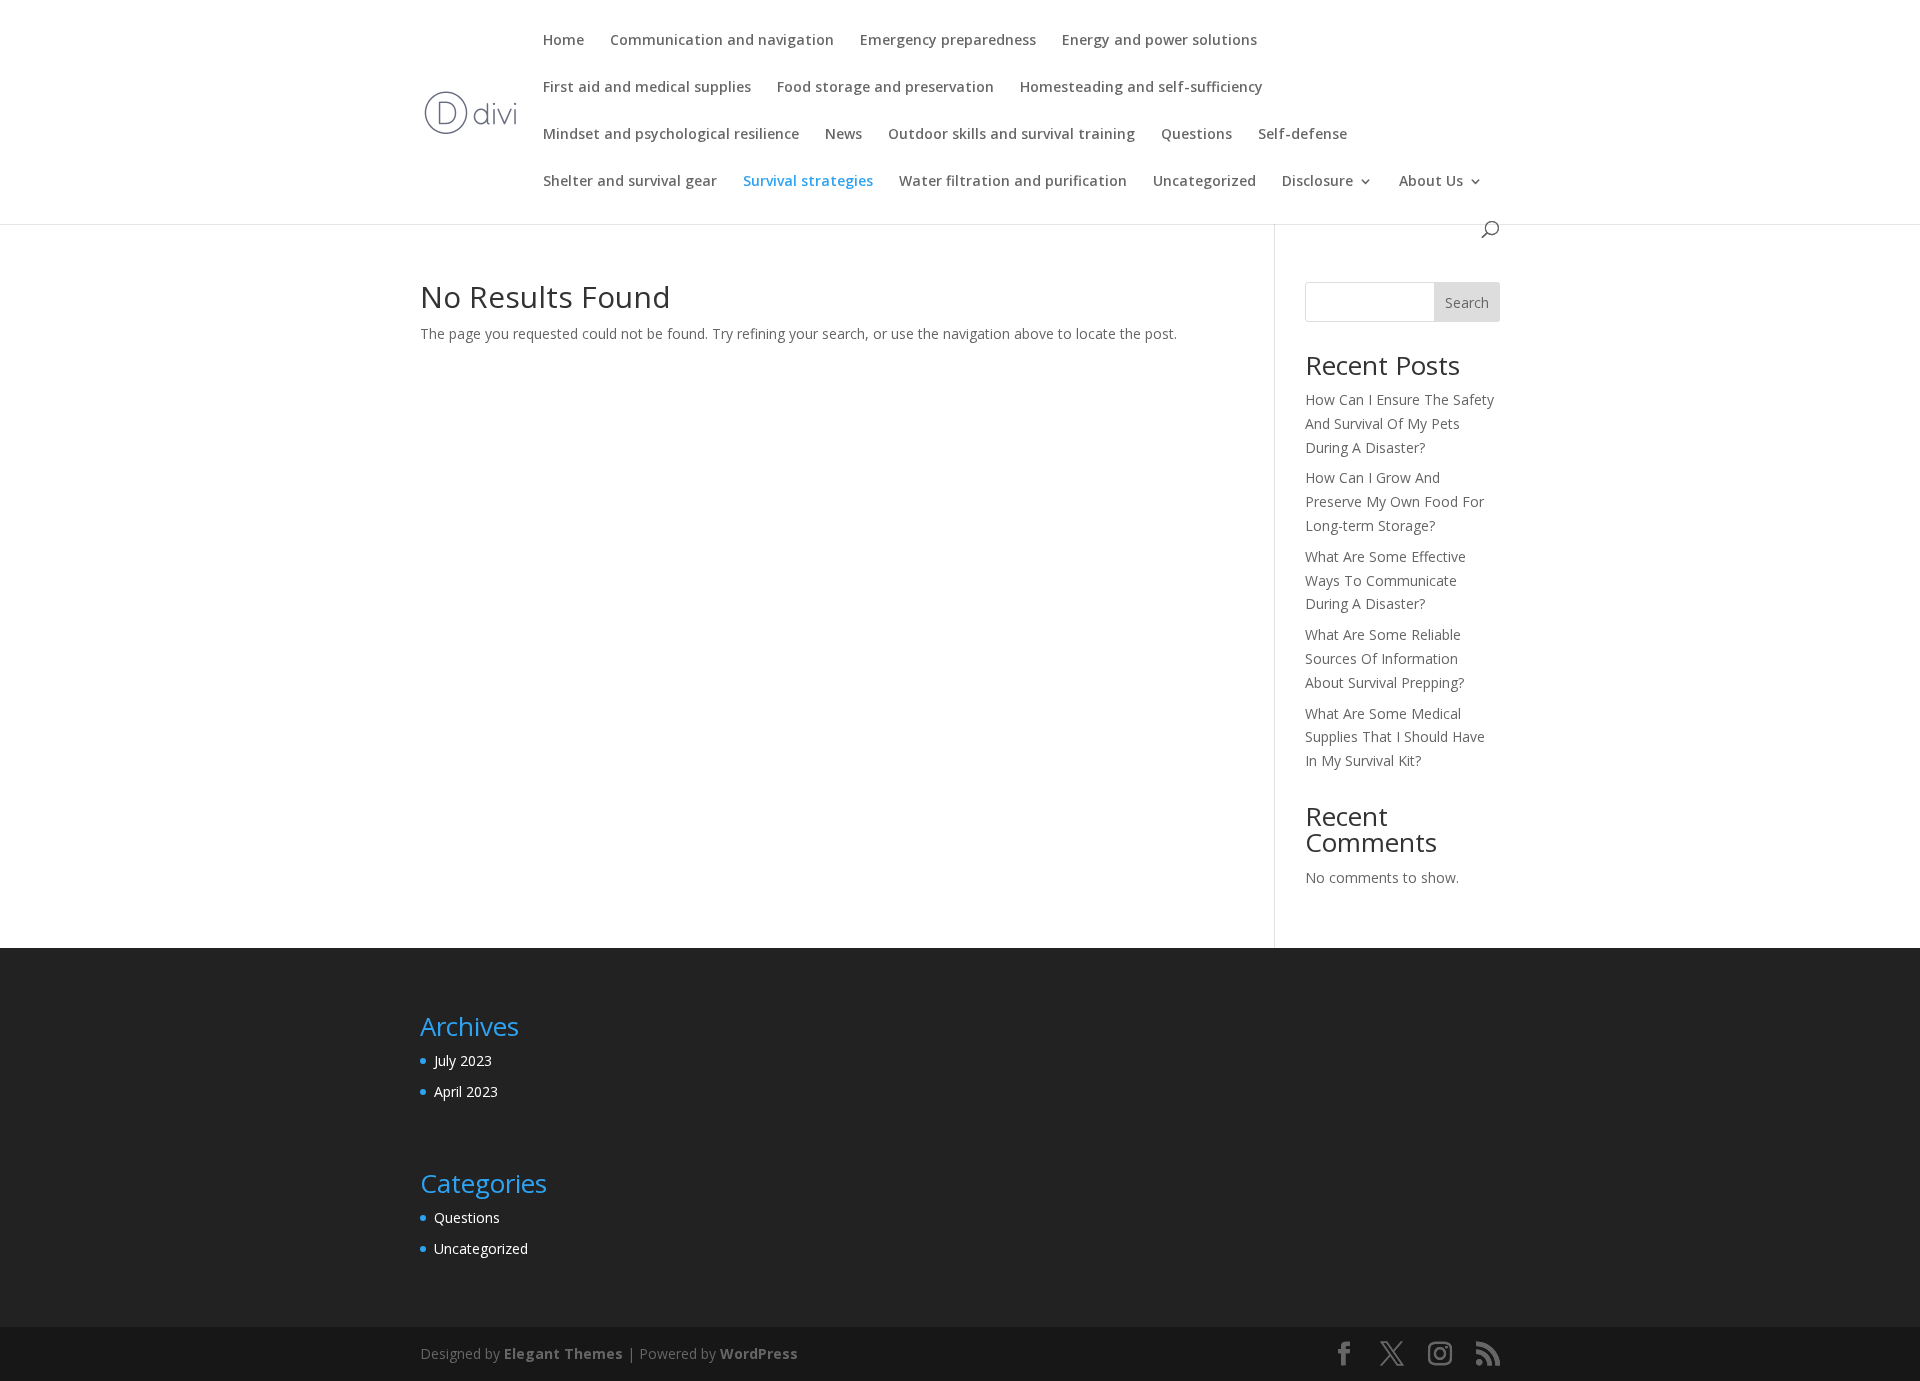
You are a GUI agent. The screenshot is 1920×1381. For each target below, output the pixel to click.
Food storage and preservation (885, 88)
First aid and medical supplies (647, 88)
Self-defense (1302, 135)
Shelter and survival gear (630, 182)
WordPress (759, 1353)
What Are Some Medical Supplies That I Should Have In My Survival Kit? (1395, 737)
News (843, 135)
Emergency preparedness (948, 41)
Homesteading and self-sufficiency (1141, 88)
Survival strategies (808, 182)
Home (563, 41)
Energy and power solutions (1159, 41)
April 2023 (466, 1091)
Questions (1196, 135)
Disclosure (1317, 182)
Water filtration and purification (1013, 182)
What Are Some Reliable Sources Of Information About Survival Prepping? (1384, 658)
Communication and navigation (722, 41)
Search (1467, 302)
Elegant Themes (563, 1353)
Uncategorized (1204, 182)
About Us (1431, 182)
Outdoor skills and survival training (1011, 135)
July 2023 (463, 1060)
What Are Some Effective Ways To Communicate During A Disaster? (1385, 580)
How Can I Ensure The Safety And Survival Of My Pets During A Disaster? (1399, 423)
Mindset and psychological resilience (671, 135)
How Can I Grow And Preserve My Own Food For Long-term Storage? (1394, 501)
